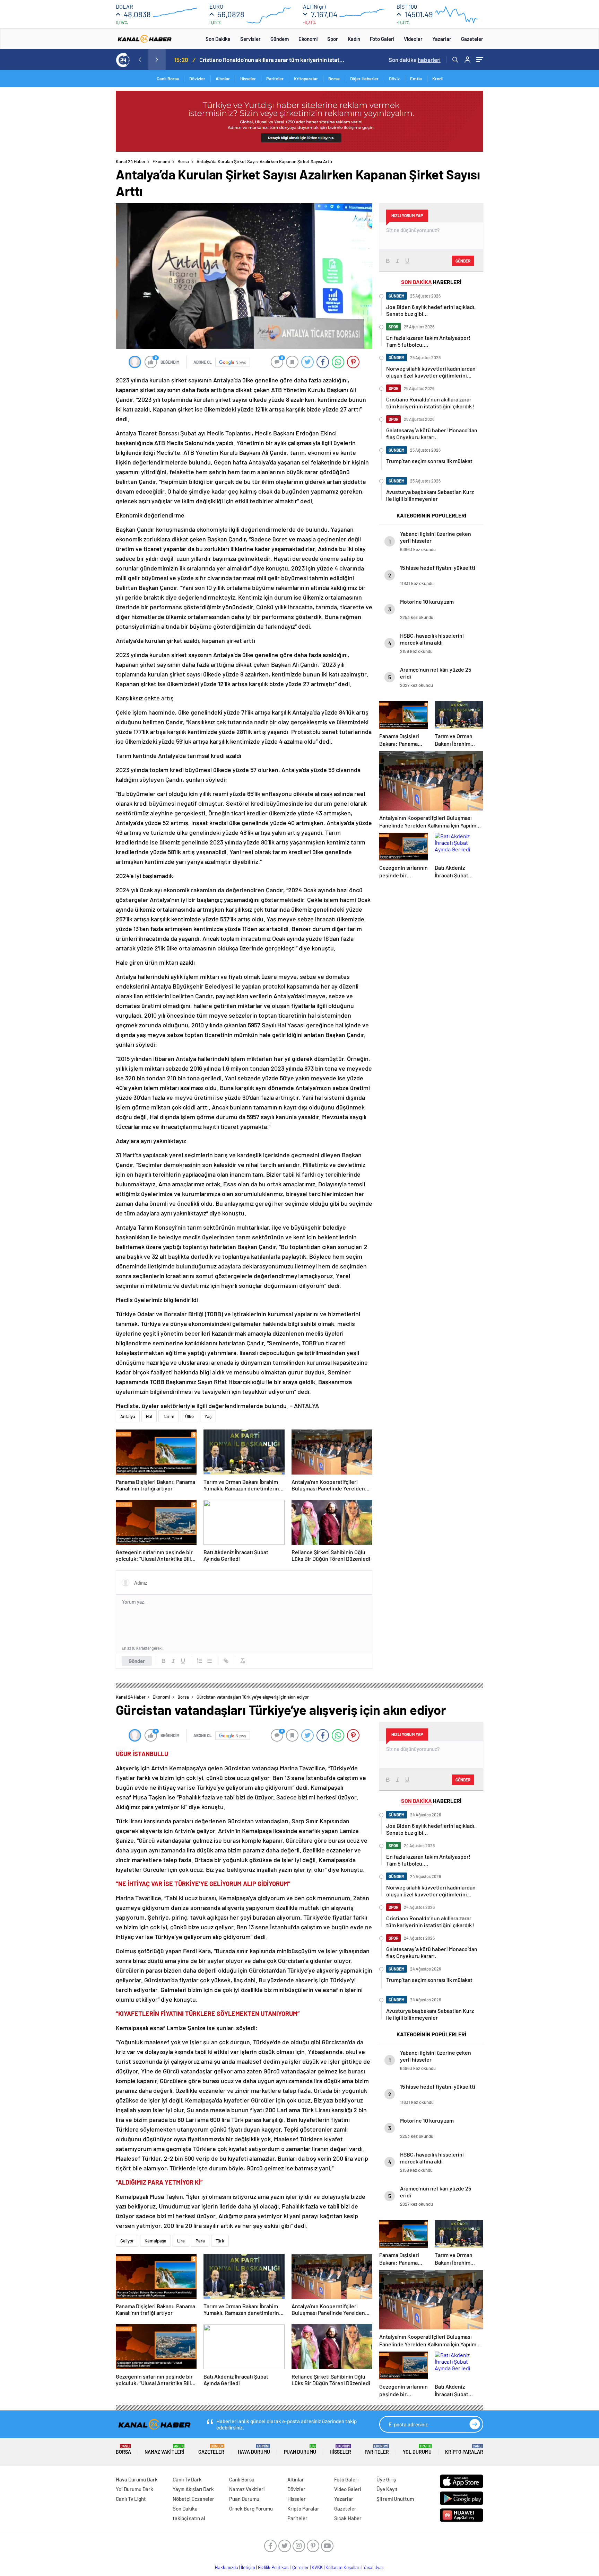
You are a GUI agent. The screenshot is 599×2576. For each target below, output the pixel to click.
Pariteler (275, 79)
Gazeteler (472, 39)
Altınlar (223, 79)
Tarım (169, 1416)
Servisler (250, 39)
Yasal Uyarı (374, 2567)
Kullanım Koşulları (343, 2567)
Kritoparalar (306, 79)
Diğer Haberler (364, 79)
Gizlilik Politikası (274, 2567)
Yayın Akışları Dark (193, 2489)
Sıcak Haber (348, 2518)
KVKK (317, 2567)
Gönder (137, 1661)
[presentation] (140, 60)
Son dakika (415, 60)
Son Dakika (218, 39)
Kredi (437, 79)
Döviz (394, 79)
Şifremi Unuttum (395, 2499)
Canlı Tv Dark (187, 2479)
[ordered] (200, 1661)
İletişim (248, 2567)
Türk (220, 2241)
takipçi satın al (189, 2518)
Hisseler (248, 79)
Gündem (280, 39)
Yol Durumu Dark (134, 2489)
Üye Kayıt (387, 2489)
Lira (181, 2241)
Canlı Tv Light (131, 2499)
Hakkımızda (227, 2567)
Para (200, 2241)
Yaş (208, 1416)
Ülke (189, 1416)
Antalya (128, 1416)
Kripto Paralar (464, 2449)
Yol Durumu (417, 2449)
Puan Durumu (300, 2449)
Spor (333, 39)
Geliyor (127, 2241)
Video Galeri (348, 2489)
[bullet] (209, 1661)
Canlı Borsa (168, 79)
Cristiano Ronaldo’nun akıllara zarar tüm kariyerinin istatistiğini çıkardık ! (272, 60)
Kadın (354, 39)
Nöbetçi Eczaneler (193, 2499)
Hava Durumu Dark (137, 2479)
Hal (149, 1416)
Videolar (413, 39)
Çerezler (301, 2567)
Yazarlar (442, 39)
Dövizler (197, 79)
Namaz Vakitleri (164, 2449)
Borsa (334, 79)
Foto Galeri (382, 39)
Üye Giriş (386, 2479)
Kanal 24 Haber (131, 161)
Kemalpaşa (155, 2241)
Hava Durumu (254, 2449)
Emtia (416, 79)
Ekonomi (308, 39)
